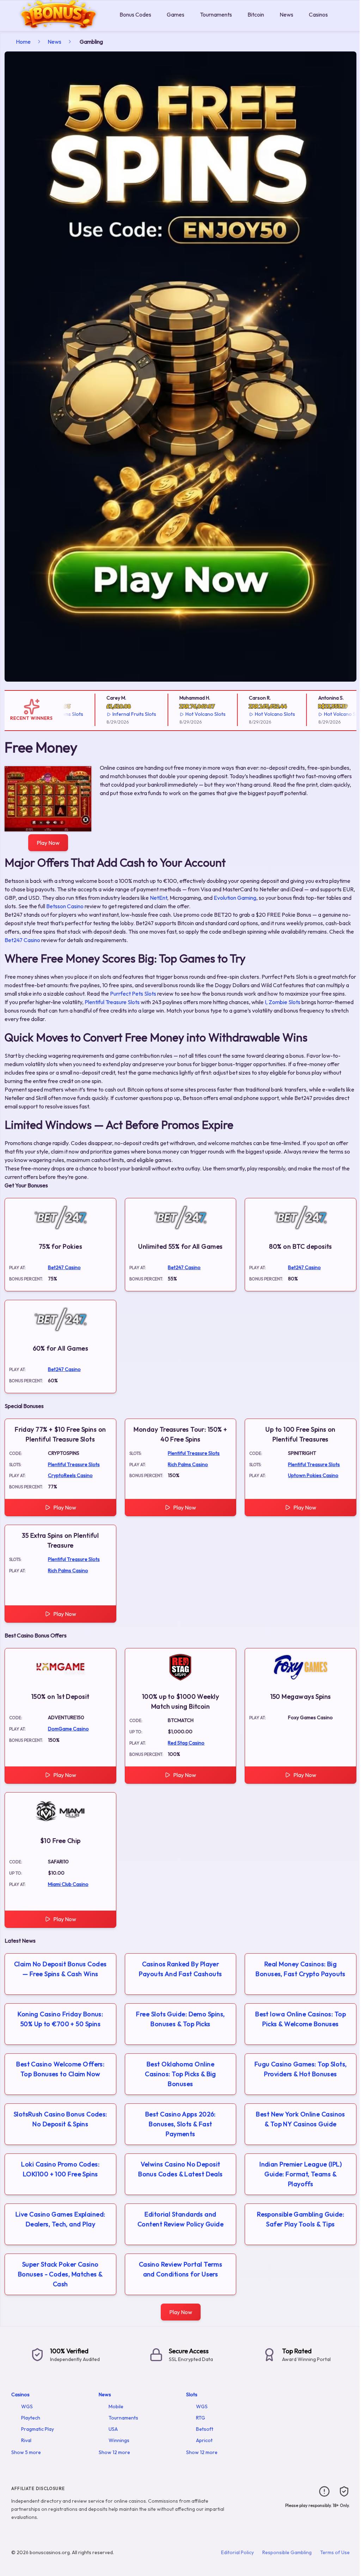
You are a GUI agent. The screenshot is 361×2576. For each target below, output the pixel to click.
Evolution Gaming (235, 898)
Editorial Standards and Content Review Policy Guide (180, 2219)
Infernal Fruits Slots (108, 714)
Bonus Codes (135, 14)
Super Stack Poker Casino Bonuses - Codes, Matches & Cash (60, 2274)
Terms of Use (335, 2552)
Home (23, 42)
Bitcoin (256, 14)
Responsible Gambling (287, 2552)
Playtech (31, 2418)
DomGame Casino (68, 1729)
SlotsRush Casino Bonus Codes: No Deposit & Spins (60, 2119)
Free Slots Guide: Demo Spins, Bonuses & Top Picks (180, 2019)
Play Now (48, 843)
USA (113, 2429)
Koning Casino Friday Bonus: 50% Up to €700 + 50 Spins (60, 2019)
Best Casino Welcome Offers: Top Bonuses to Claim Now (60, 2069)
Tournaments (216, 14)
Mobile (116, 2406)
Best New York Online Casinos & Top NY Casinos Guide (301, 2119)
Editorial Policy (237, 2552)
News (286, 14)
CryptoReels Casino (70, 1475)
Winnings (119, 2440)
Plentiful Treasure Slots (112, 1002)
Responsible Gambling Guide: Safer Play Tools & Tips (301, 2219)
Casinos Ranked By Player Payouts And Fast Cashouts (180, 1969)
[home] (58, 26)
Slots (192, 2394)
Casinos (318, 14)
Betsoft (205, 2429)
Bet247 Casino (22, 940)
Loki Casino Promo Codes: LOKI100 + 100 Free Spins (60, 2169)
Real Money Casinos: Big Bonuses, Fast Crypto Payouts (301, 1969)
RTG (201, 2418)
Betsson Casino (65, 906)
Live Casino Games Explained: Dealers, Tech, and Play (60, 2219)
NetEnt (158, 898)
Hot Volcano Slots (179, 714)
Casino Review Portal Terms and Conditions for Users (181, 2269)
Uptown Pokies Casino (313, 1475)
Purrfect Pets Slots (133, 994)
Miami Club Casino (68, 1884)
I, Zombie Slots (283, 1002)
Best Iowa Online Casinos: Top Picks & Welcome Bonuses (301, 2019)
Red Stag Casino (186, 1743)
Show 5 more (26, 2452)
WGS (27, 2406)
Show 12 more (114, 2452)
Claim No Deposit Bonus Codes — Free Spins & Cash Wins (60, 1969)
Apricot (204, 2440)
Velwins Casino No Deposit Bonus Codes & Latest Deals (180, 2169)
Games (176, 14)
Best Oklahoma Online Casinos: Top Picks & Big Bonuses (180, 2074)
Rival (26, 2440)
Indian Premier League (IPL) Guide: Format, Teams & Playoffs (301, 2174)
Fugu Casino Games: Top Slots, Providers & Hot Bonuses (301, 2069)
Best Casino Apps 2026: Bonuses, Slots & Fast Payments (180, 2124)
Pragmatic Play (38, 2429)
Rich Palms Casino (188, 1464)
